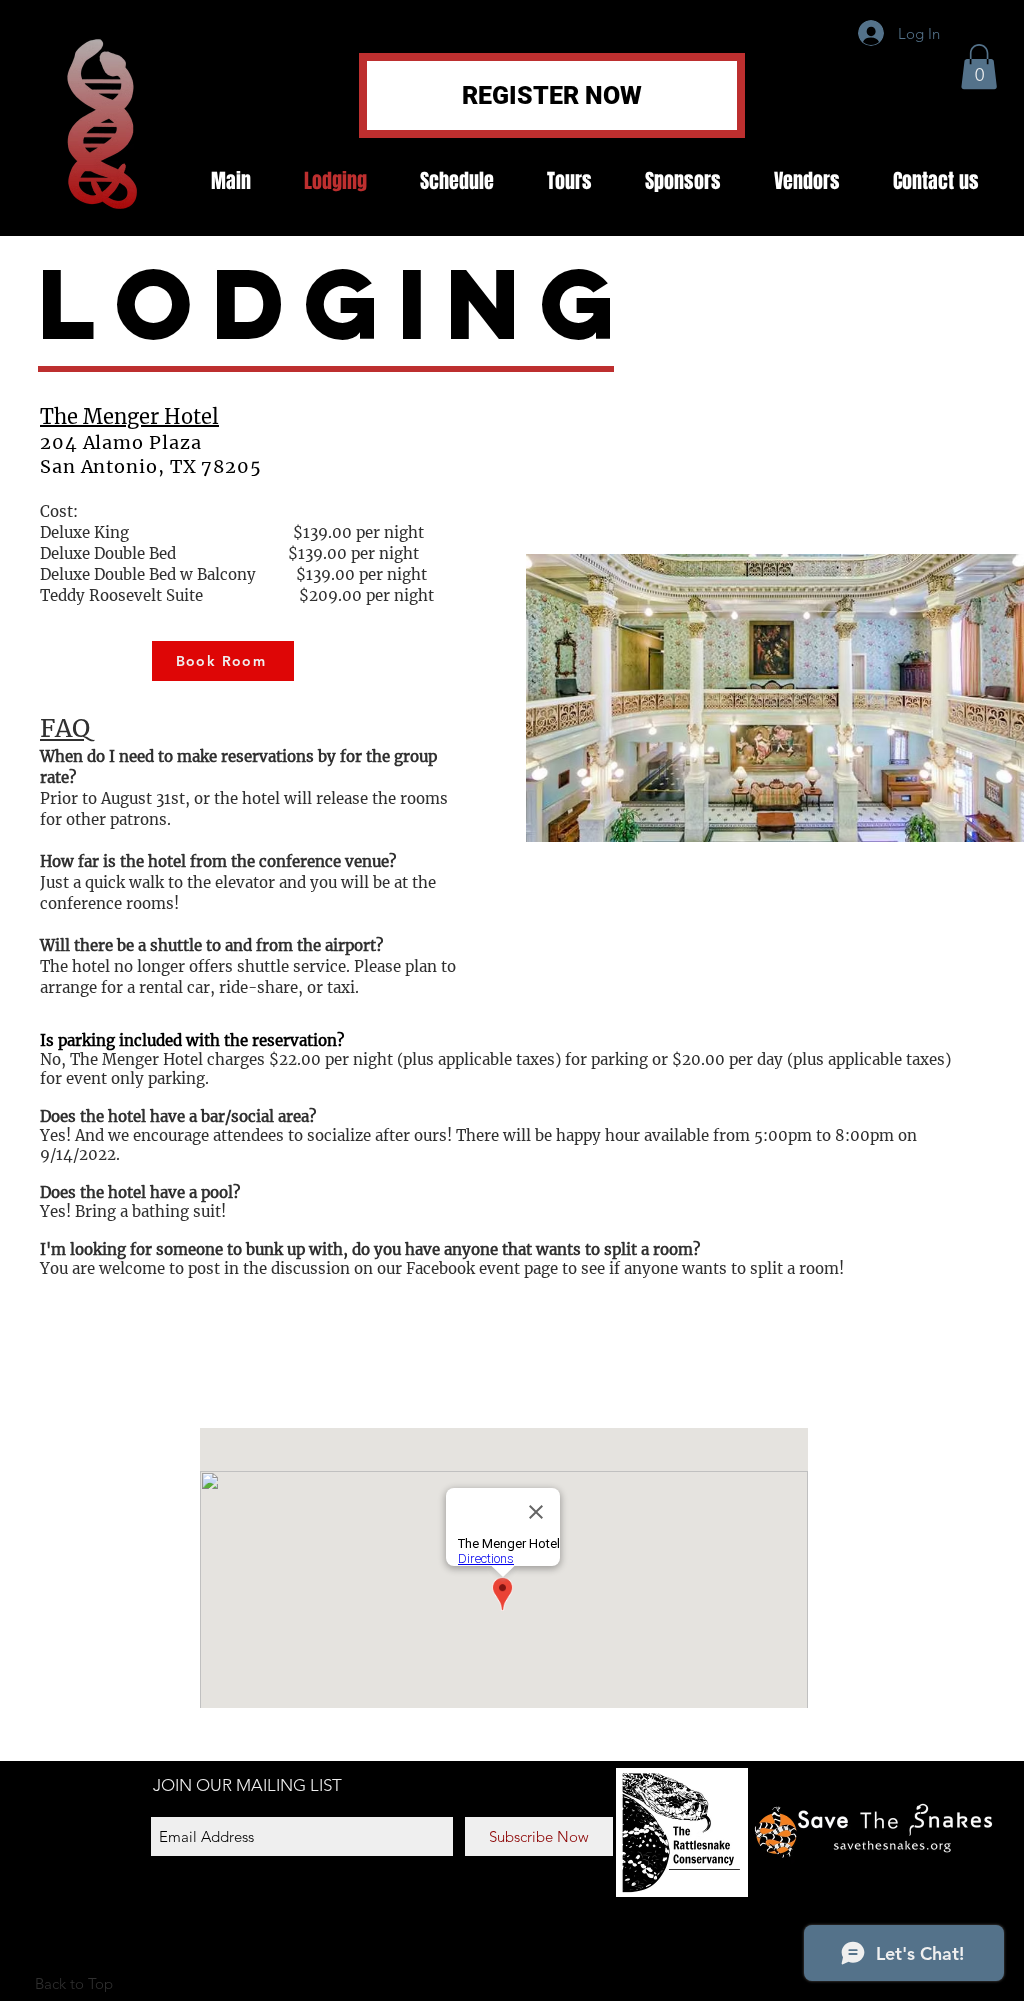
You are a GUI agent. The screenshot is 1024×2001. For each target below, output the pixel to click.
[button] (979, 66)
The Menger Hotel (129, 416)
